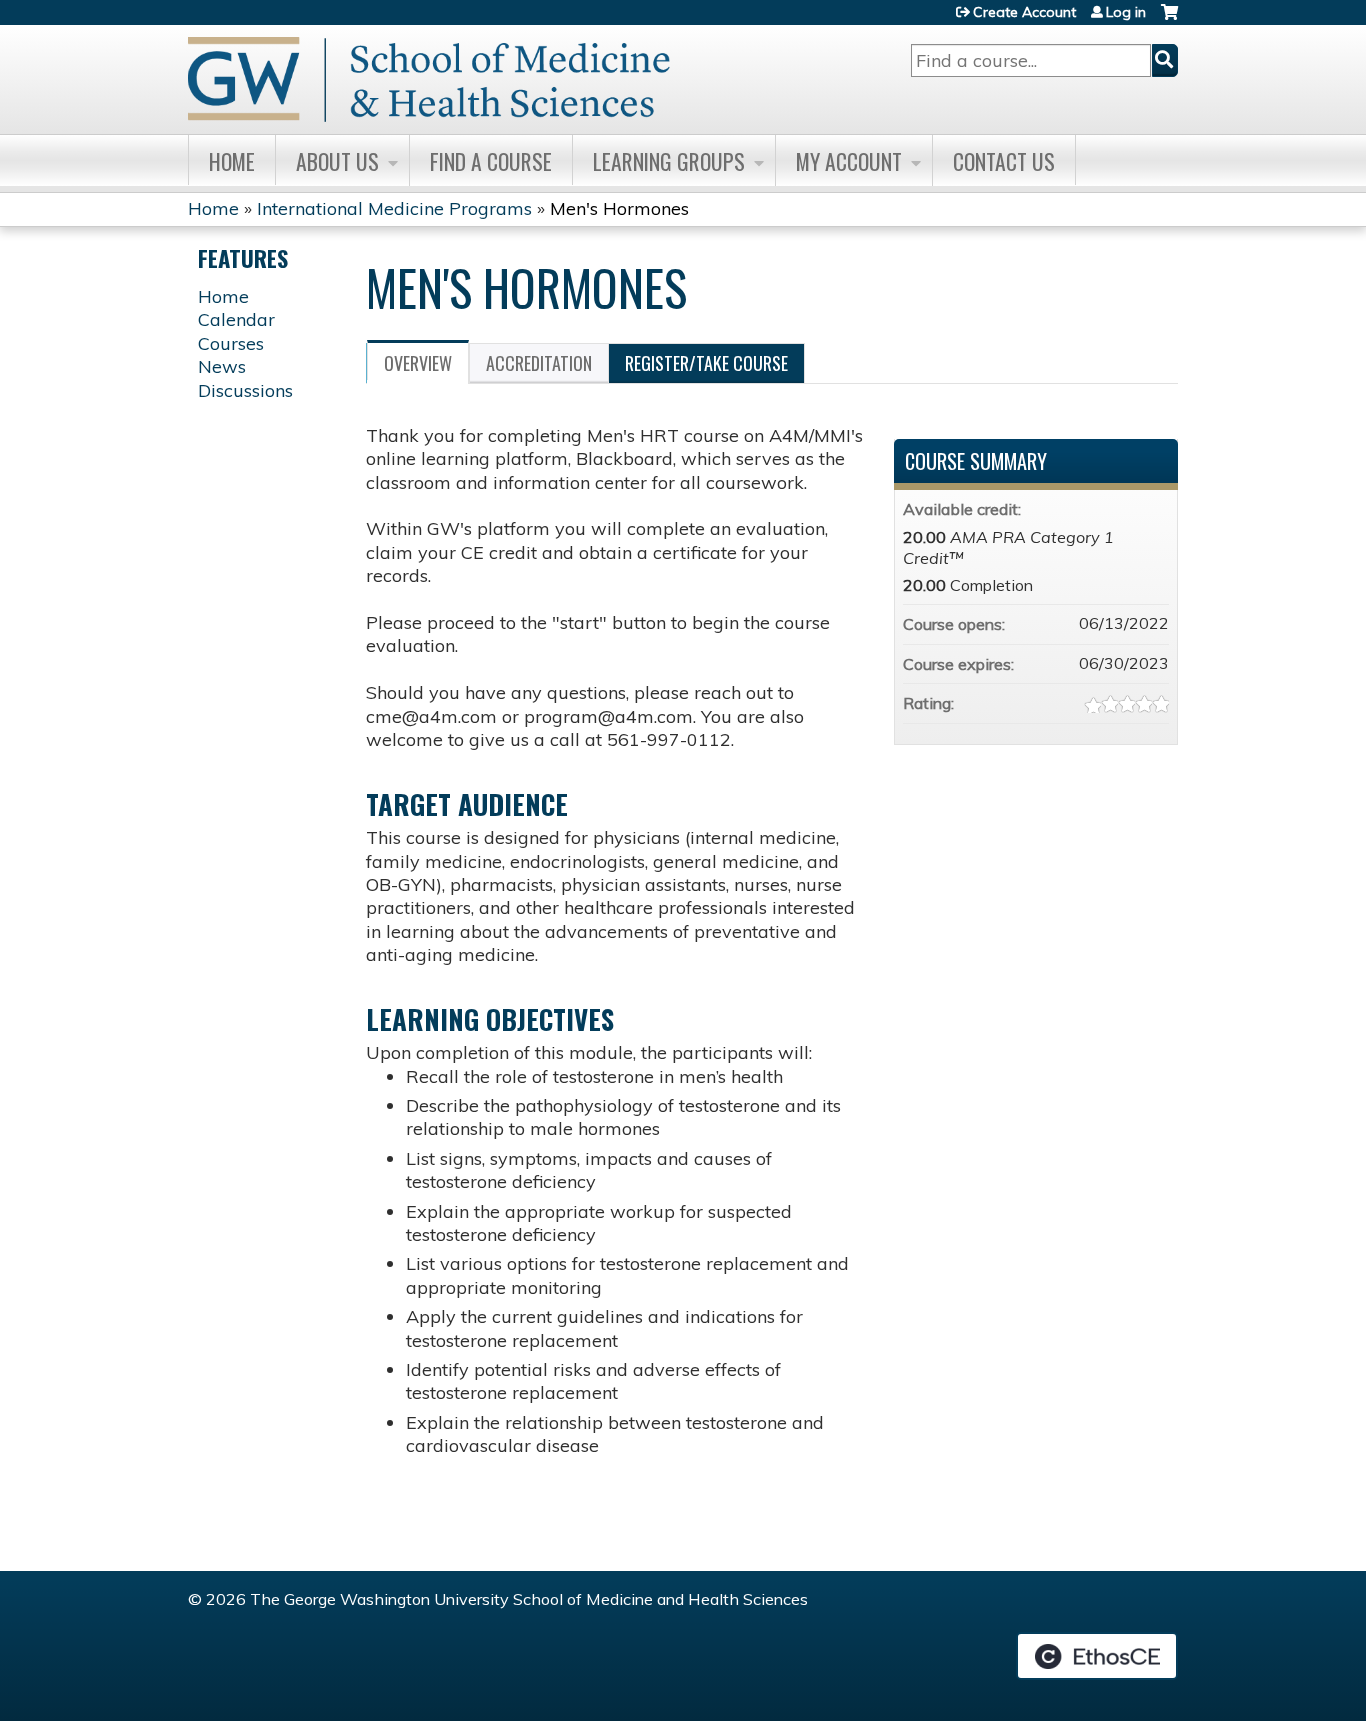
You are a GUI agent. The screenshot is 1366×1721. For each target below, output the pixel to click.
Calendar (236, 319)
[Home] (429, 79)
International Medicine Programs (394, 208)
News (222, 366)
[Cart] (1169, 19)
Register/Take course (706, 363)
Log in (1126, 12)
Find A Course (491, 161)
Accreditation (539, 363)
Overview (418, 363)
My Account (849, 161)
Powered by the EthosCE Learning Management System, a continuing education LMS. (1097, 1656)
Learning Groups (669, 161)
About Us (337, 161)
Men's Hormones (619, 208)
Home (232, 161)
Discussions (245, 390)
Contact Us (1004, 161)
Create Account (1024, 12)
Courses (231, 343)
